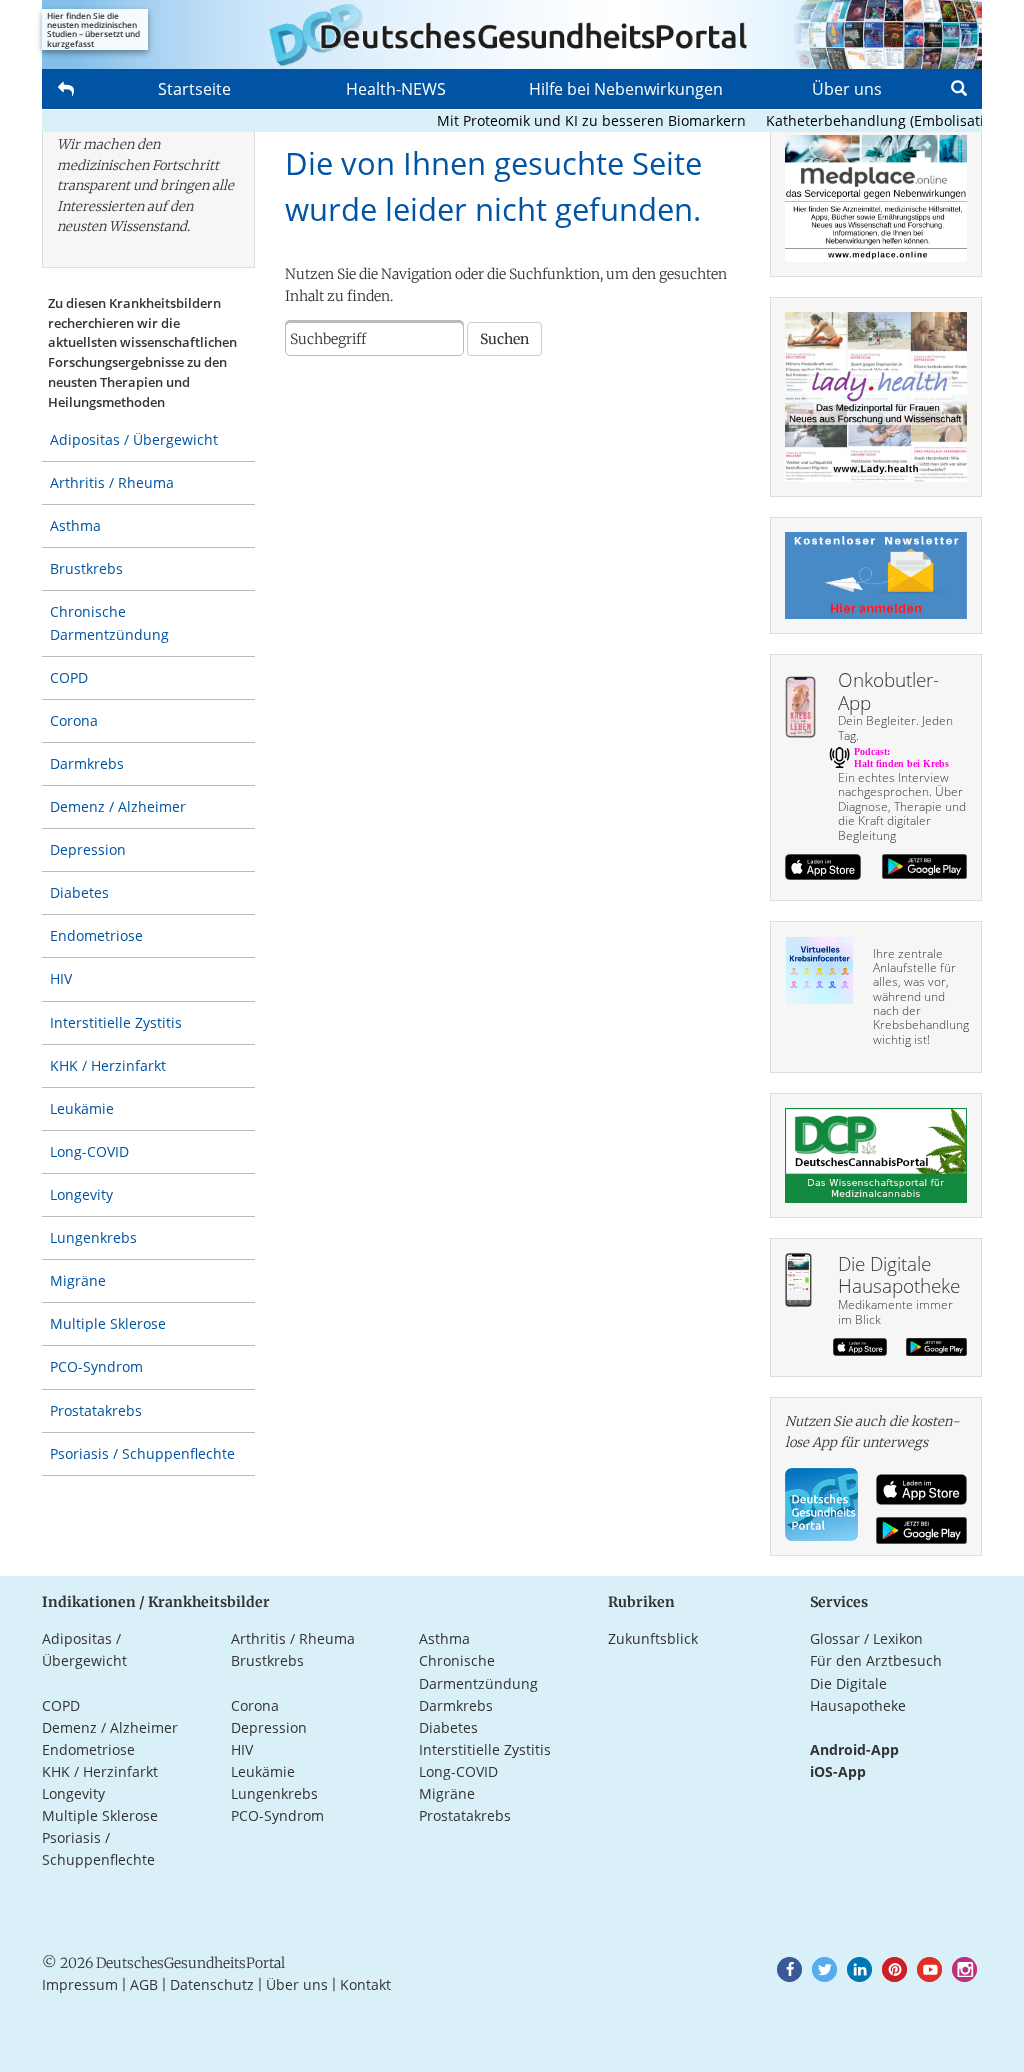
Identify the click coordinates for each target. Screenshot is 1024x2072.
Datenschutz (212, 1984)
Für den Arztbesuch (876, 1660)
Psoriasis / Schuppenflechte (142, 1453)
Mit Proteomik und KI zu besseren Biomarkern (571, 120)
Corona (74, 720)
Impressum (80, 1984)
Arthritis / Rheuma (112, 482)
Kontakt (365, 1984)
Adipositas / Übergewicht (134, 439)
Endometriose (96, 935)
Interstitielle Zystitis (116, 1022)
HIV (61, 978)
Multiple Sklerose (108, 1323)
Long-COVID (89, 1151)
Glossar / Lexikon (866, 1638)
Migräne (78, 1280)
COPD (69, 677)
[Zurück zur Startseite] (512, 34)
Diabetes (79, 892)
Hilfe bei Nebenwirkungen (626, 89)
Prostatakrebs (96, 1410)
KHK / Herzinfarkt (108, 1065)
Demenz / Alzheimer (118, 806)
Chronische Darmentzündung (109, 622)
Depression (88, 849)
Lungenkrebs (93, 1237)
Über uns (847, 89)
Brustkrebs (86, 568)
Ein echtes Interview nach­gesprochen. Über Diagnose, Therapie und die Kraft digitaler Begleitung (902, 806)
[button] (789, 1969)
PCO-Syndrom (96, 1366)
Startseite (194, 89)
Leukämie (82, 1108)
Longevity (81, 1194)
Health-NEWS (396, 89)
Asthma (75, 525)
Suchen (504, 339)
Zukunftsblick (653, 1638)
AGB (144, 1984)
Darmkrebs (87, 763)
